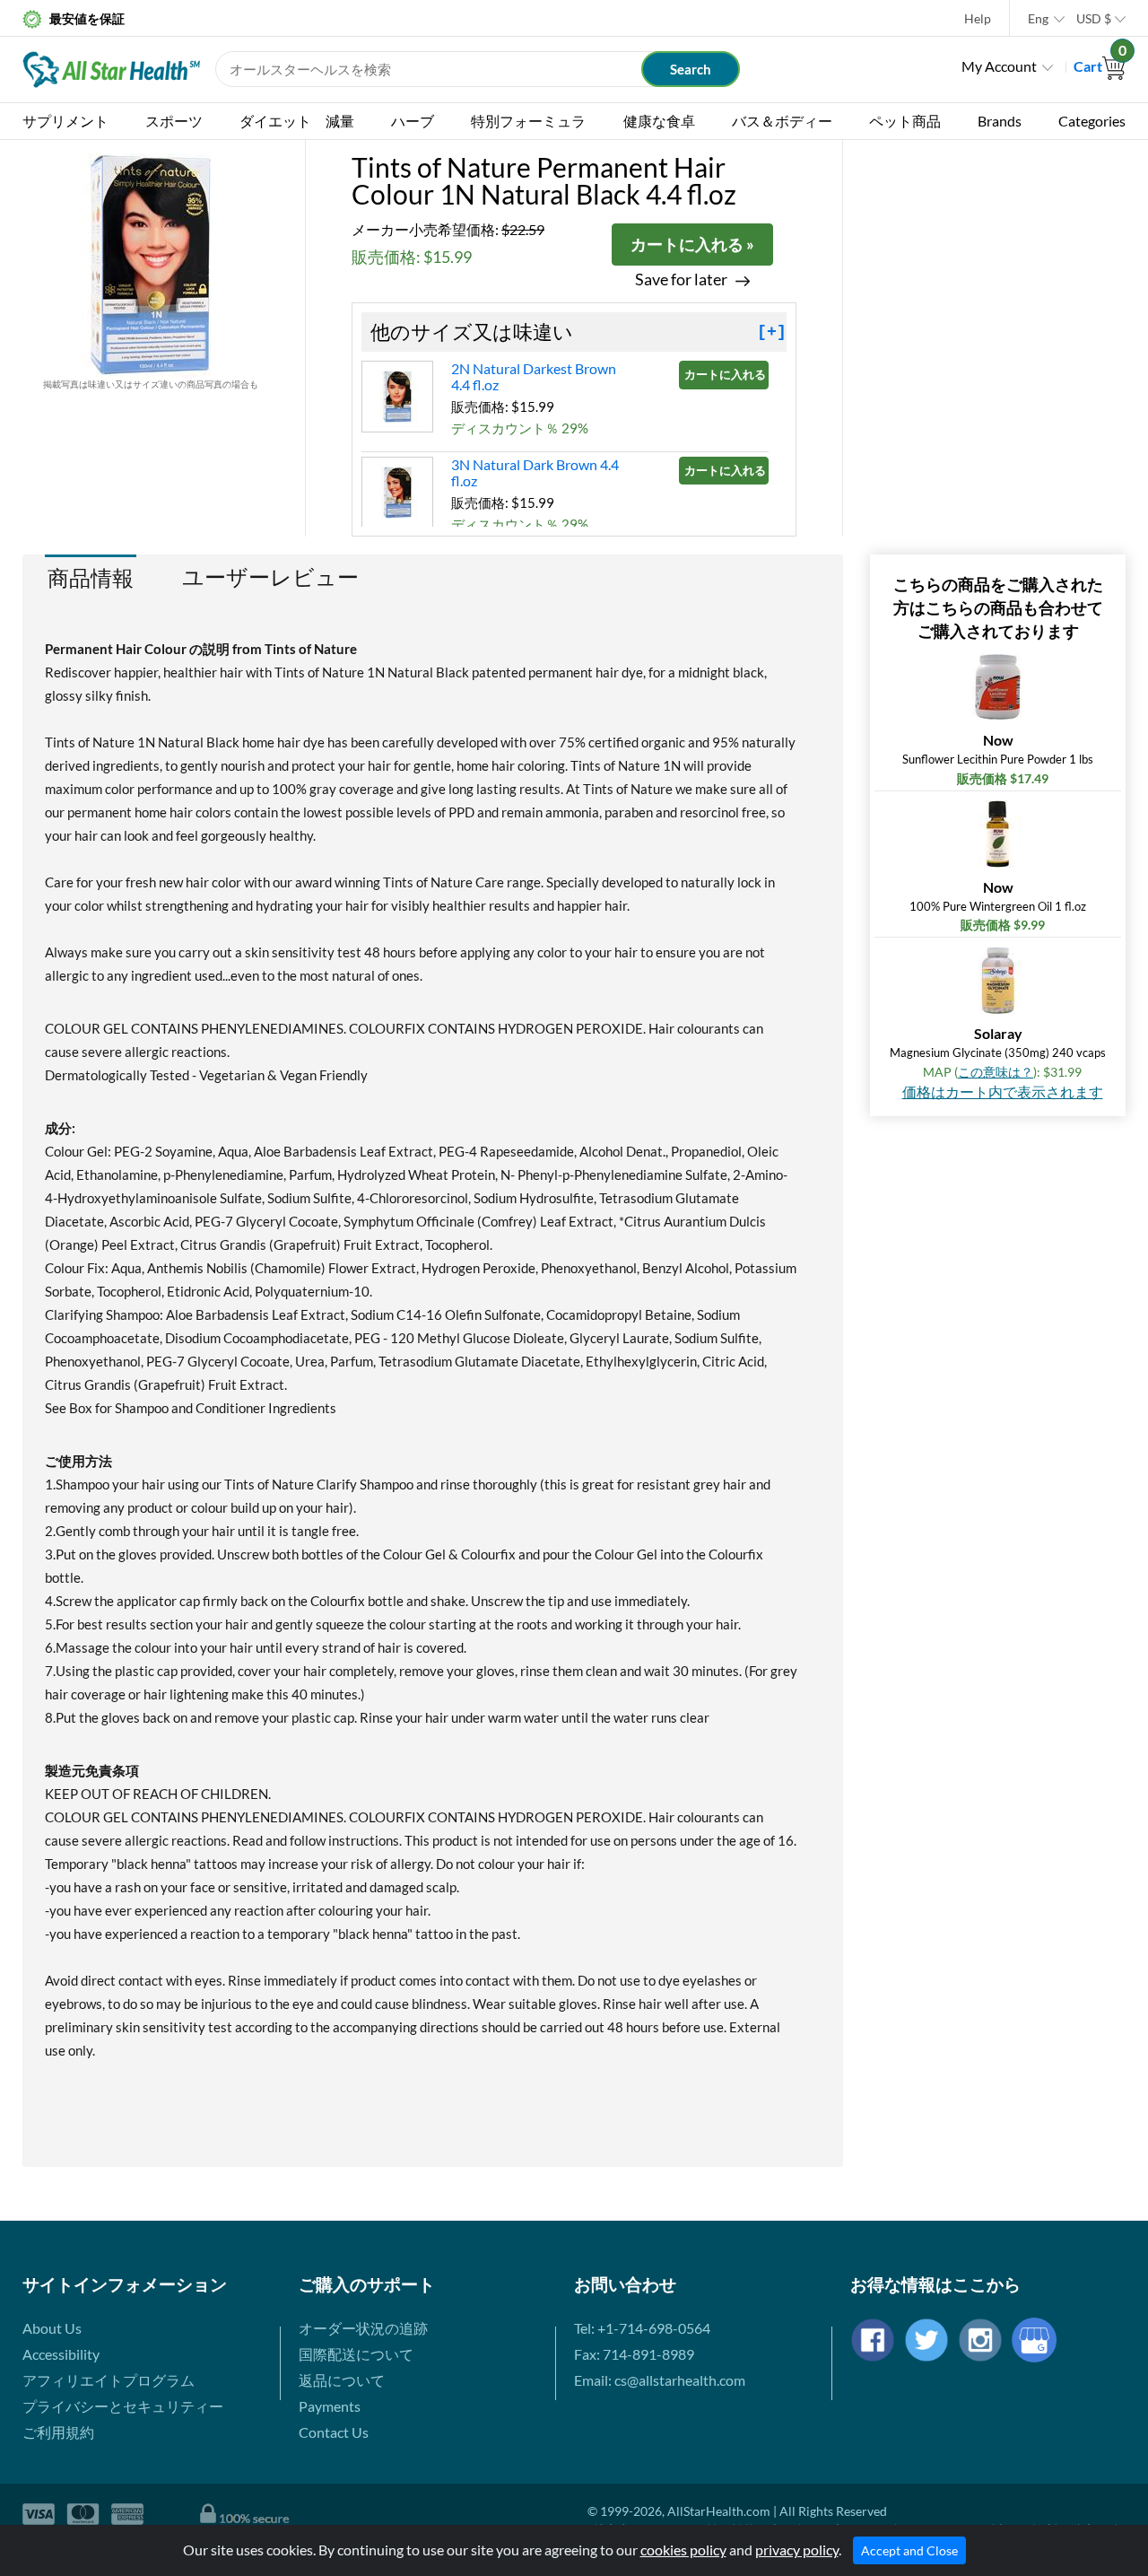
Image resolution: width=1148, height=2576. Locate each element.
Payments (330, 2406)
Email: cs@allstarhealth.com (660, 2380)
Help (978, 18)
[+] (772, 332)
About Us (52, 2328)
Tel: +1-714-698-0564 (642, 2328)
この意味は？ (996, 1072)
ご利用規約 (58, 2432)
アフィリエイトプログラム (109, 2380)
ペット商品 (905, 121)
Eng (1038, 18)
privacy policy (797, 2550)
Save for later (681, 279)
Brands (1000, 121)
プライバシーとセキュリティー (123, 2406)
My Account (999, 66)
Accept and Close (909, 2550)
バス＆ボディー (782, 121)
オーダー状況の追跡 (363, 2328)
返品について (342, 2380)
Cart (1100, 66)
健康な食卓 (659, 121)
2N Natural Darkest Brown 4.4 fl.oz (534, 376)
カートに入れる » (692, 244)
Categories (1092, 121)
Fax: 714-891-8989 (634, 2354)
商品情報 (91, 577)
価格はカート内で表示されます (1003, 1092)
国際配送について (356, 2354)
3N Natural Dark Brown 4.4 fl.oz (535, 472)
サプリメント (65, 121)
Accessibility (61, 2354)
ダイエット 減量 (297, 121)
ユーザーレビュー (270, 577)
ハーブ (413, 121)
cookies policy (683, 2550)
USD (1094, 18)
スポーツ (174, 121)
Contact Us (334, 2432)
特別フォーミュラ (528, 121)
